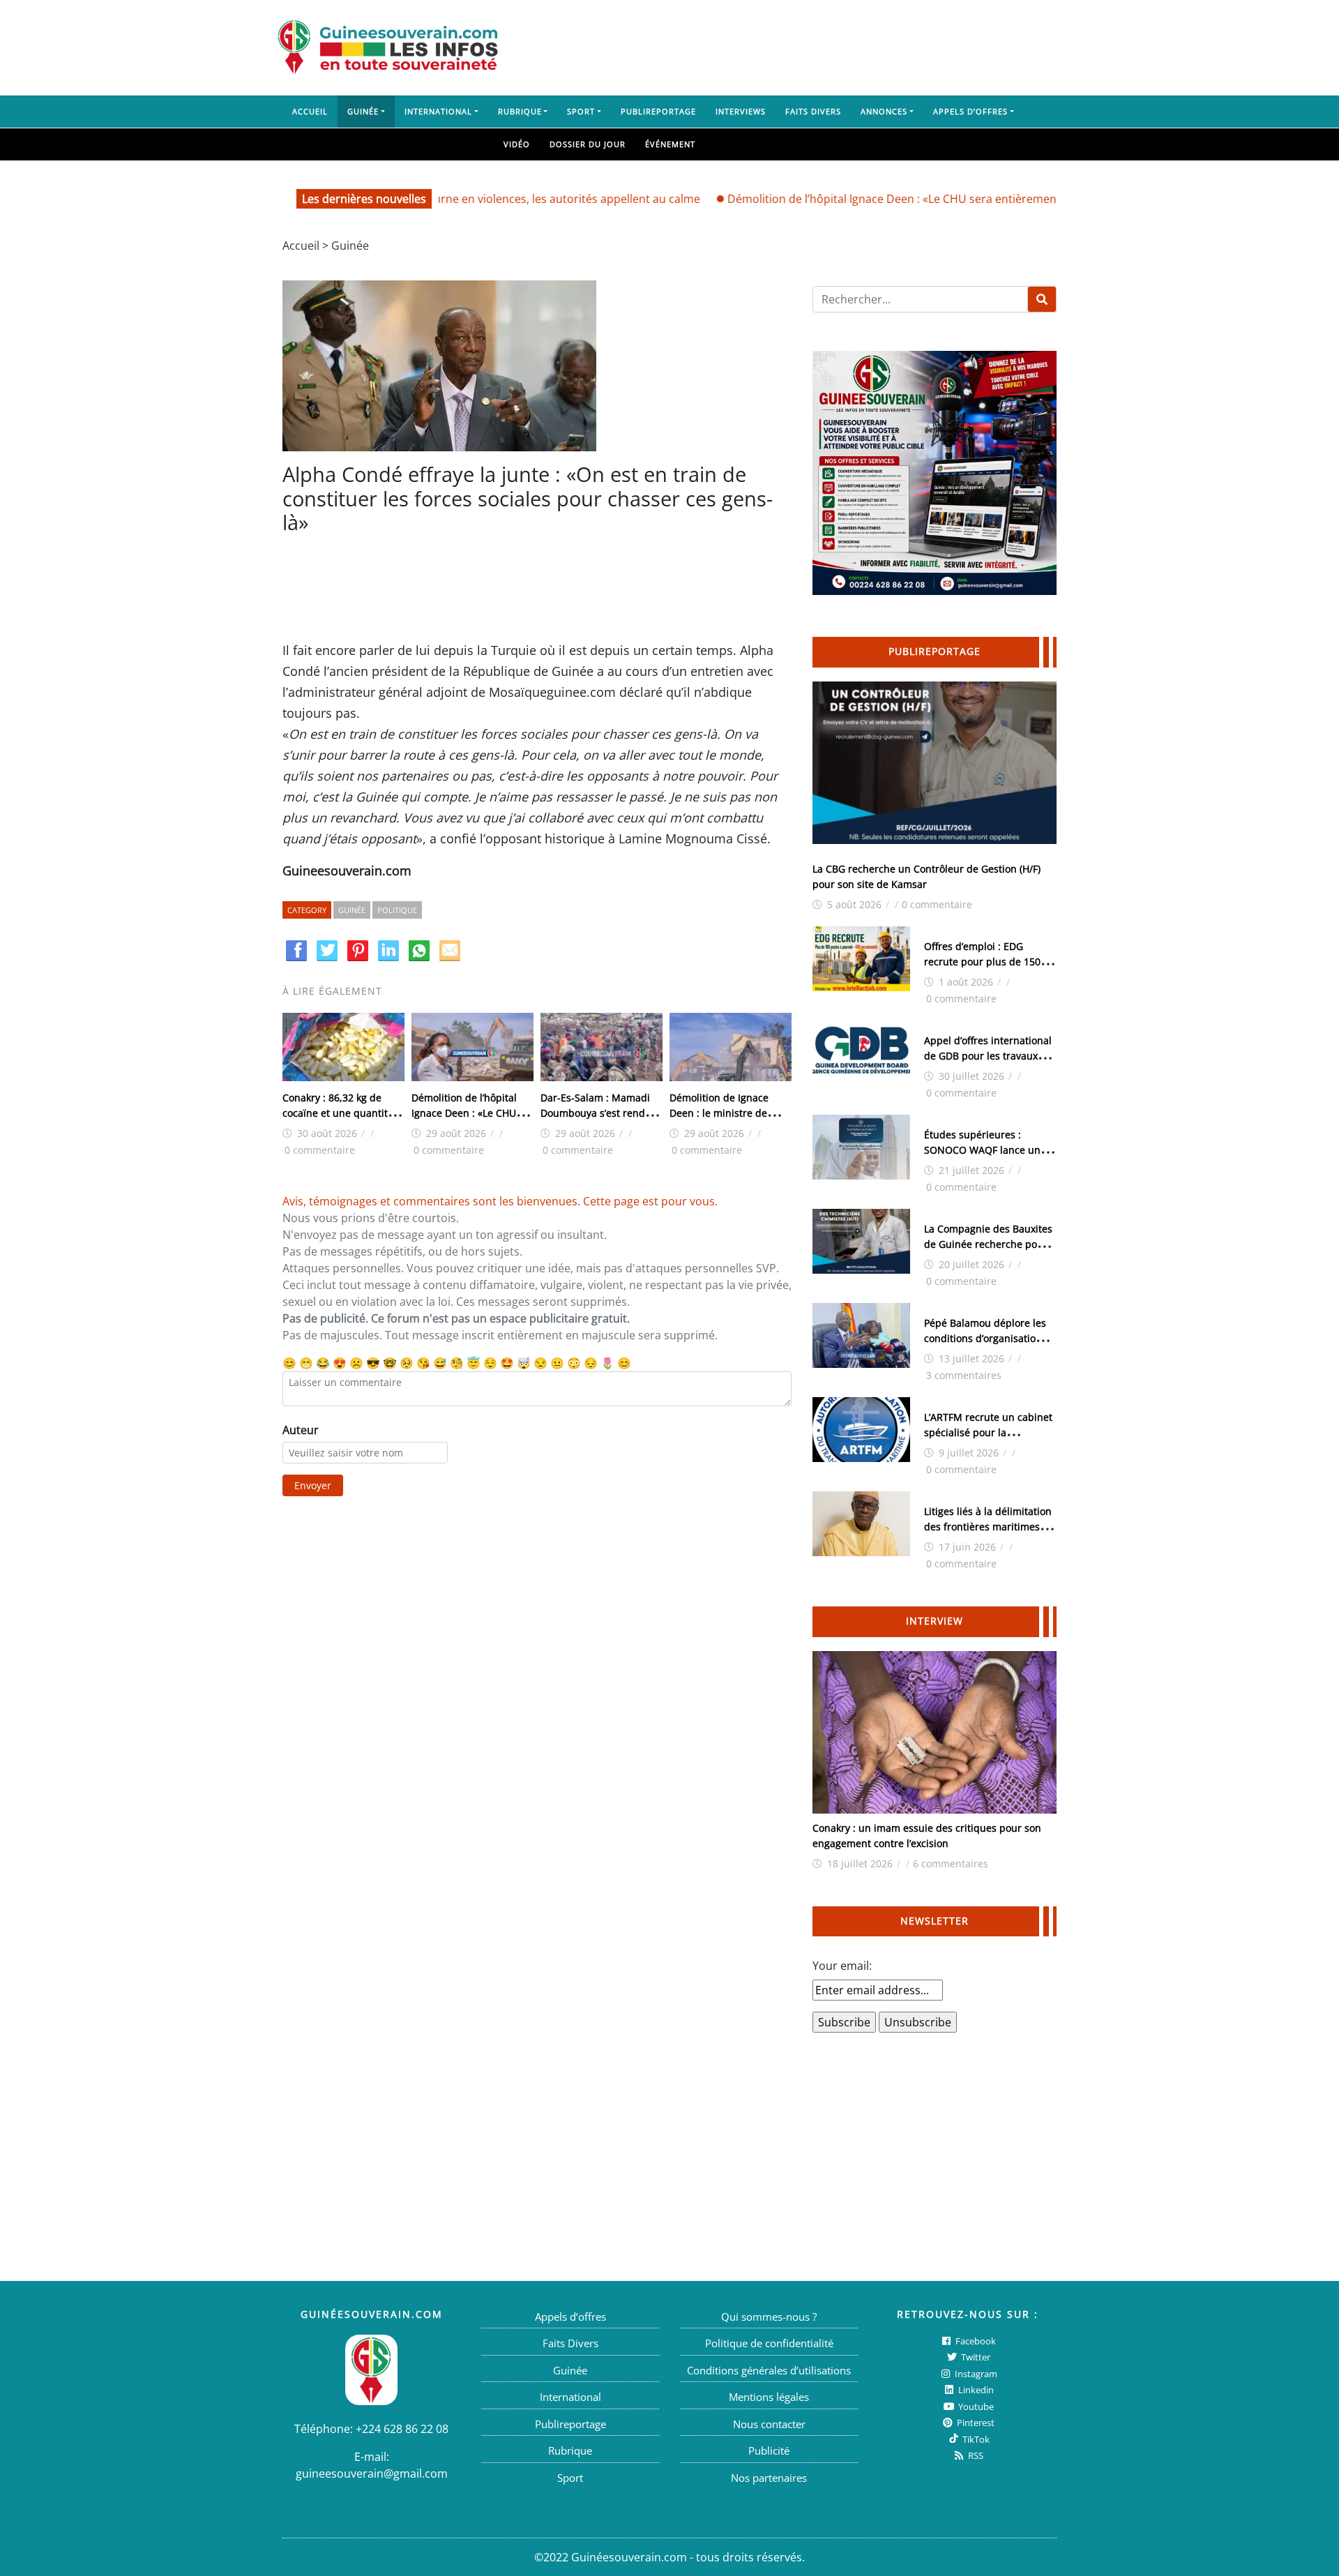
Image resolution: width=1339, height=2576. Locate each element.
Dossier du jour (588, 144)
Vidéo (517, 144)
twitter (975, 2357)
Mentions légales (769, 2397)
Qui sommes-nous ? (769, 2317)
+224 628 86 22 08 (402, 2429)
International (438, 111)
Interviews (741, 111)
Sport (581, 111)
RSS (975, 2455)
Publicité (769, 2450)
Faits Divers (813, 111)
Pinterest (975, 2423)
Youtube (975, 2406)
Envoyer (313, 1485)
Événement (670, 144)
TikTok (975, 2439)
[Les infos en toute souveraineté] (388, 47)
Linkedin (975, 2390)
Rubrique (520, 111)
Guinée (363, 111)
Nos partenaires (769, 2478)
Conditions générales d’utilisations (769, 2370)
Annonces (884, 111)
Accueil (310, 111)
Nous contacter (769, 2424)
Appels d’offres (970, 111)
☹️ (356, 1363)
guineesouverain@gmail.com (372, 2473)
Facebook (975, 2341)
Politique (397, 910)
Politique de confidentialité (769, 2343)
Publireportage (658, 111)
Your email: (842, 1966)
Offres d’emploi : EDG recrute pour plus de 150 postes (982, 962)
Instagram (975, 2374)
